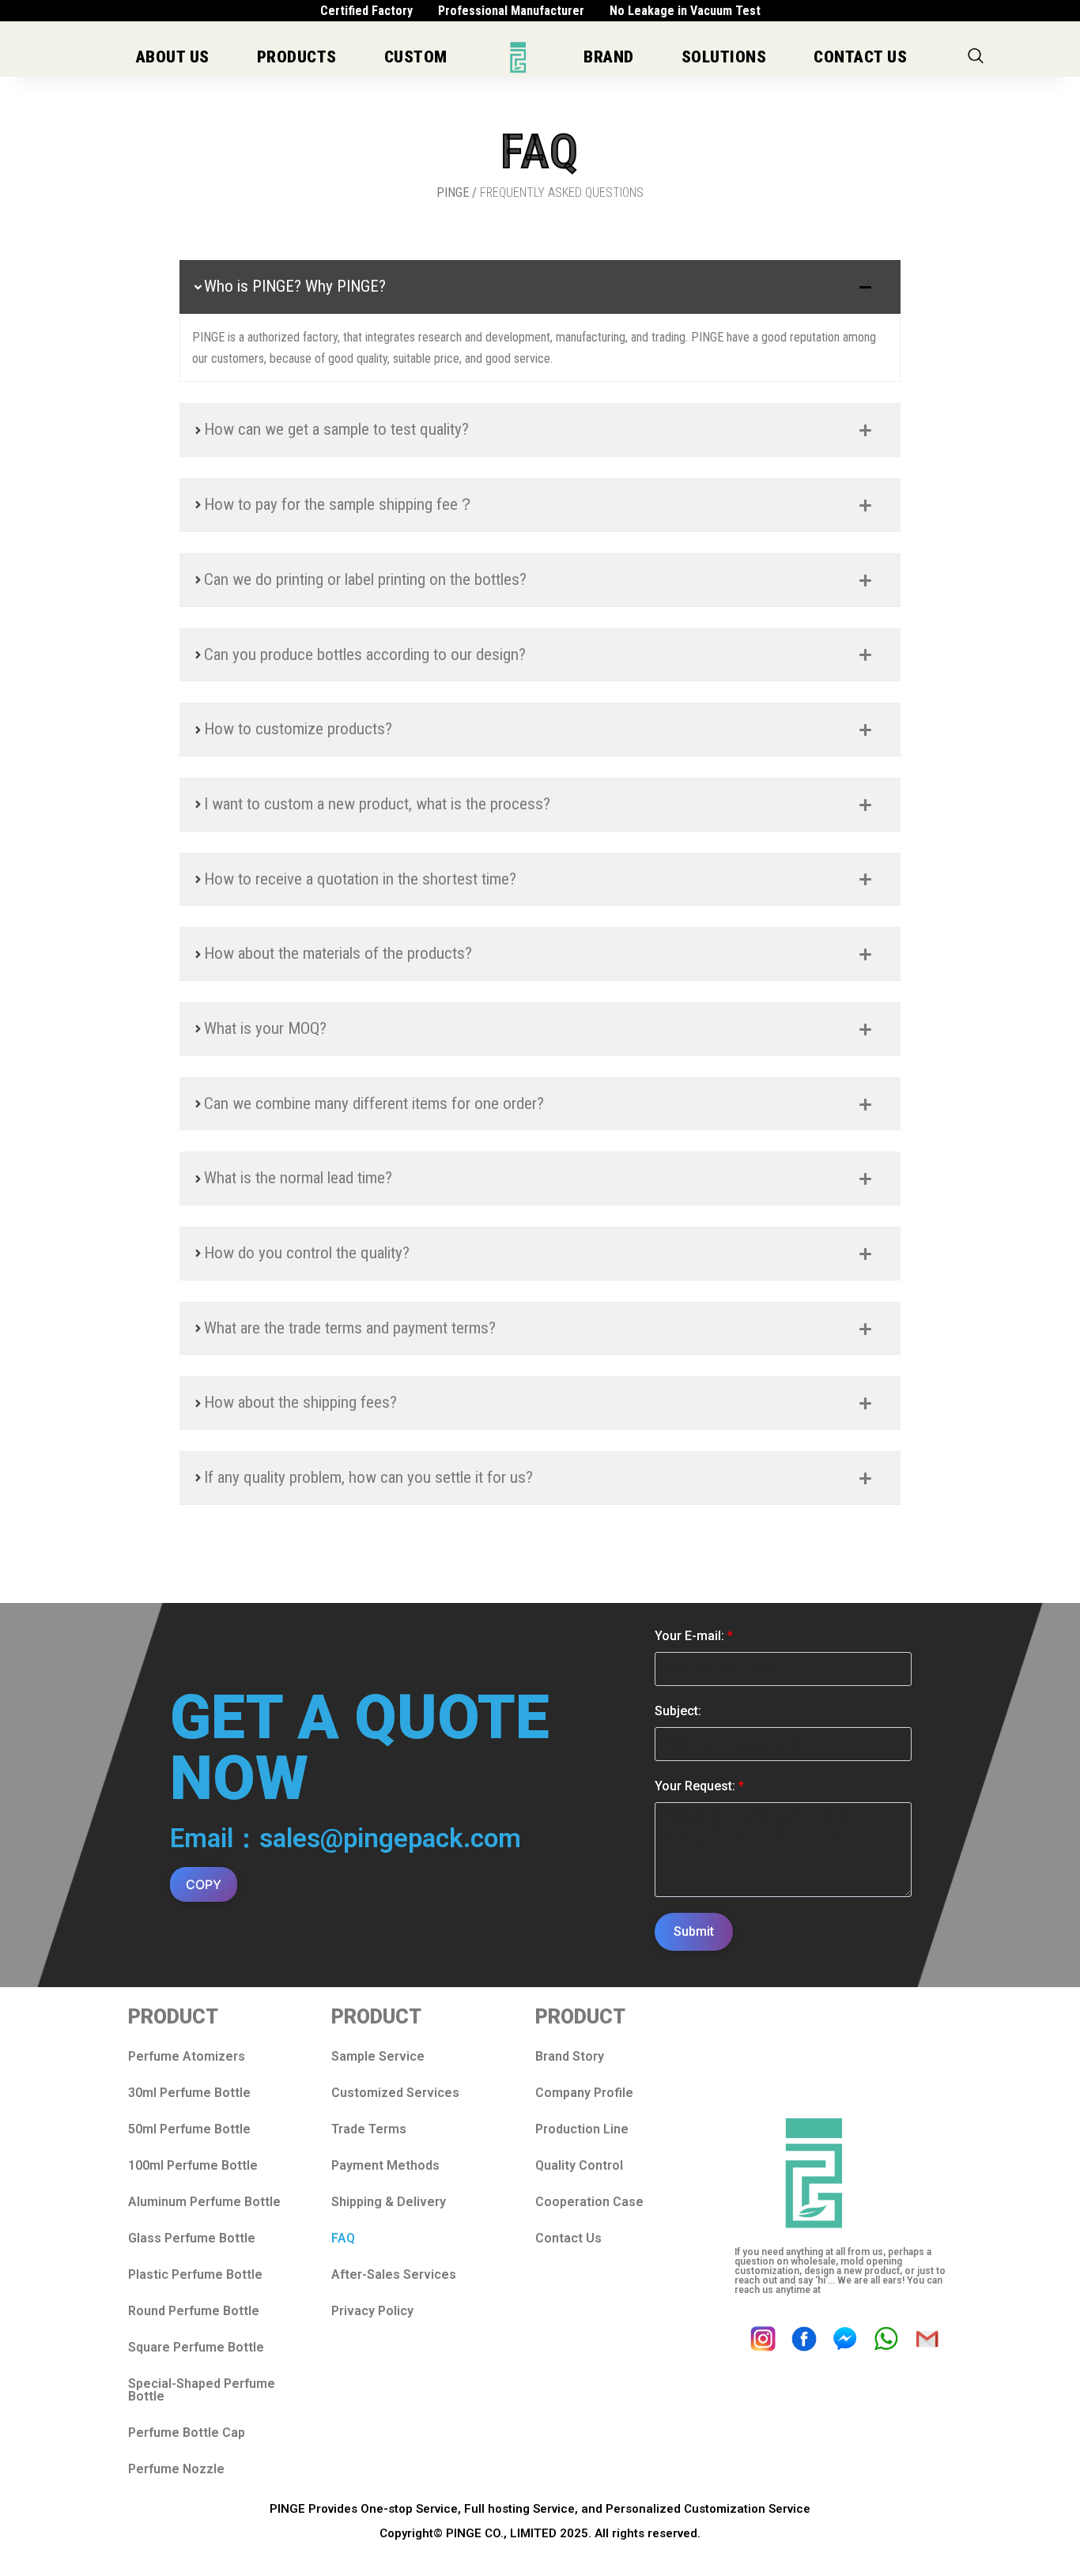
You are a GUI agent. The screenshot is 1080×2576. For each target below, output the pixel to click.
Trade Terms (369, 2129)
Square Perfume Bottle (196, 2347)
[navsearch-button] (976, 57)
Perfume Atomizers (187, 2056)
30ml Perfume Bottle (189, 2093)
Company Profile (584, 2093)
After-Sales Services (394, 2274)
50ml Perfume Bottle (189, 2129)
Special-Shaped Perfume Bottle (202, 2390)
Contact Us (568, 2238)
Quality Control (579, 2165)
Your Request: (699, 1786)
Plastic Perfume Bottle (195, 2274)
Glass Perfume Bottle (192, 2238)
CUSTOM (416, 57)
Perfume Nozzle (176, 2469)
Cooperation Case (589, 2202)
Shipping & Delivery (389, 2202)
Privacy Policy (372, 2311)
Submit (694, 1931)
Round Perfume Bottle (194, 2311)
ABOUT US (173, 57)
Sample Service (378, 2056)
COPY (204, 1884)
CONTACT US (860, 57)
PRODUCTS (297, 57)
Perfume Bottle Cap (187, 2433)
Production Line (582, 2129)
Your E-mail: (694, 1636)
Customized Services (395, 2093)
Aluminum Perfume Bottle (204, 2202)
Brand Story (570, 2056)
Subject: (678, 1711)
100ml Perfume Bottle (193, 2165)
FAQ (343, 2238)
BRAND (609, 57)
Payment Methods (385, 2165)
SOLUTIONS (724, 57)
